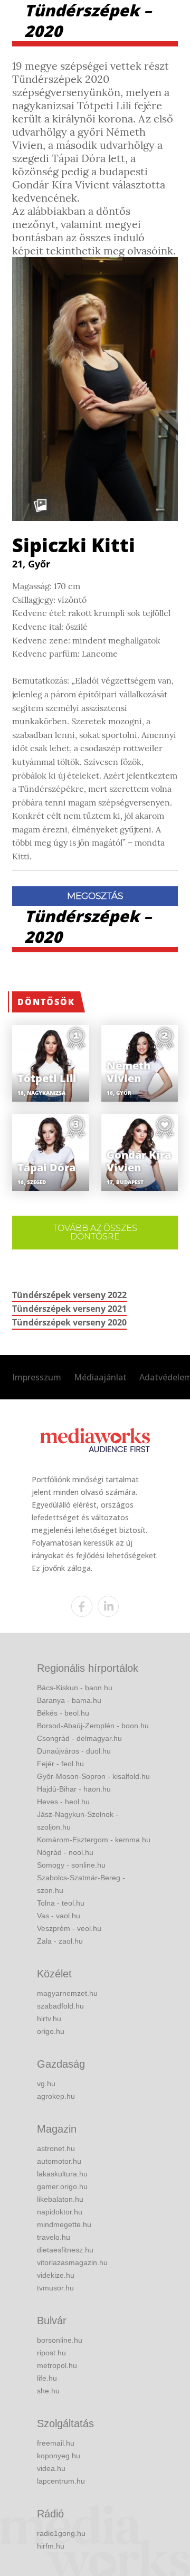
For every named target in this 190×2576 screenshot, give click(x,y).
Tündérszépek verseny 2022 (69, 1295)
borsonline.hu (60, 2340)
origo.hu (51, 2031)
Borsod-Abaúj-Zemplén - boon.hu (93, 1726)
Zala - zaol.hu (60, 1941)
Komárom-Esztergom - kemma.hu (94, 1840)
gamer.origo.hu (62, 2186)
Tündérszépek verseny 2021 (69, 1309)
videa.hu (51, 2468)
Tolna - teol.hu (61, 1903)
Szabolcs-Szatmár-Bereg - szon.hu (81, 1884)
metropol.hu (57, 2365)
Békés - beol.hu (63, 1713)
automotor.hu (59, 2161)
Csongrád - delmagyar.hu (79, 1738)
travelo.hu (54, 2237)
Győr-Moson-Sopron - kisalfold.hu (93, 1776)
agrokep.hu (56, 2096)
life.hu (47, 2378)
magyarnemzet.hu (67, 1993)
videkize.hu (56, 2275)
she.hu (48, 2391)
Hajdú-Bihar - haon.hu (74, 1789)
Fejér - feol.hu (60, 1764)
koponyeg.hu (59, 2456)
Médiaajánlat (100, 1377)
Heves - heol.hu (63, 1802)
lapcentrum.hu (61, 2481)
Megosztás (95, 896)
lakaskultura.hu (62, 2174)
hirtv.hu (49, 2019)
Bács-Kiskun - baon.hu (75, 1688)
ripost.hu (51, 2353)
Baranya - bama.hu (69, 1700)
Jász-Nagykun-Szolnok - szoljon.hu (78, 1821)
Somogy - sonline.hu (71, 1865)
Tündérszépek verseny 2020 (69, 1322)
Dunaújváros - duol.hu (74, 1751)
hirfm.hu (51, 2546)
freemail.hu (56, 2443)
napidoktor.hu (60, 2212)
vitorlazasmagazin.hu (72, 2262)
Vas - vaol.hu (59, 1916)
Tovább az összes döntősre (95, 1232)
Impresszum (37, 1377)
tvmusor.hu (55, 2288)
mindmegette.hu (64, 2224)
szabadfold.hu (60, 2006)
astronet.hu (56, 2148)
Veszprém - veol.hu (69, 1928)
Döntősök (46, 1002)
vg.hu (46, 2083)
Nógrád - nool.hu (65, 1852)
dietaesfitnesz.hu (65, 2250)
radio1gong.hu (61, 2533)
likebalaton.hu (60, 2199)
